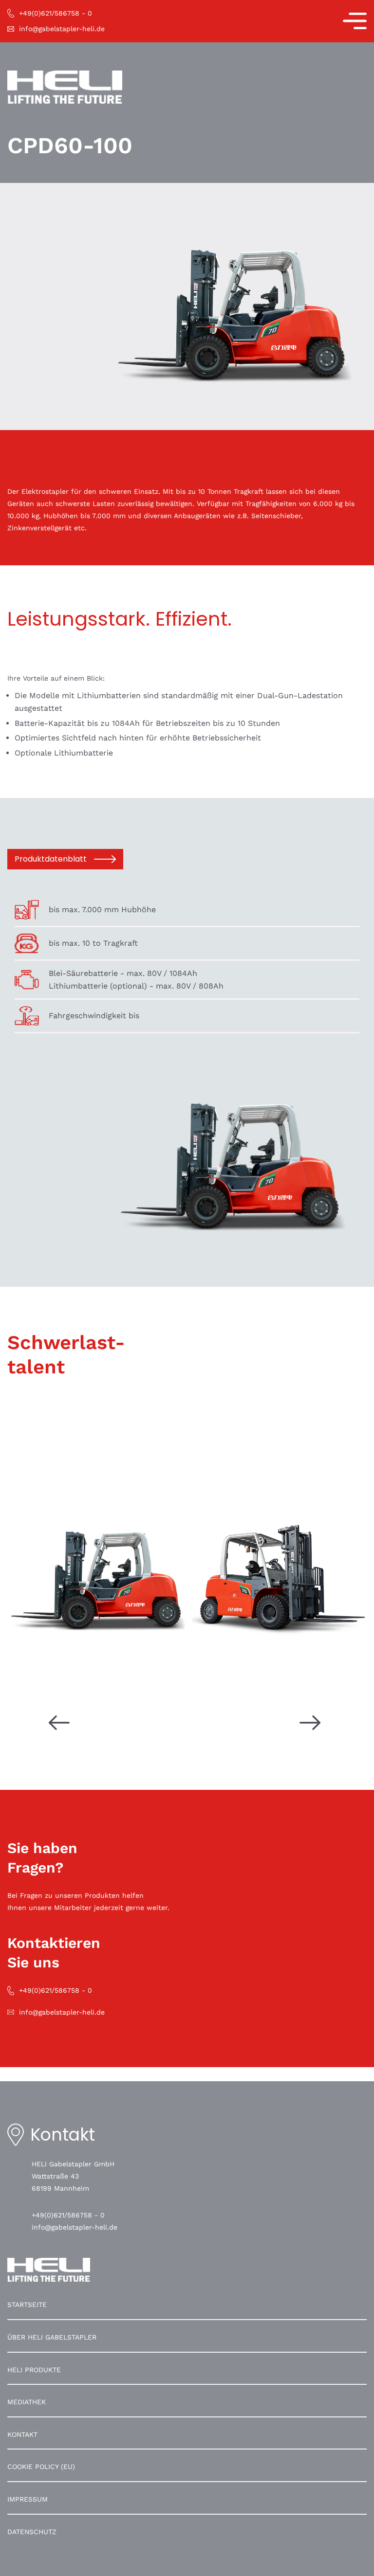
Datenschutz (32, 2532)
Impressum (28, 2499)
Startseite (27, 2305)
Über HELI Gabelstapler (52, 2337)
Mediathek (27, 2402)
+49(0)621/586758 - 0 (68, 2215)
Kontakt (22, 2434)
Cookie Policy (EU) (41, 2467)
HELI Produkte (34, 2370)
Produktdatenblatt (51, 859)
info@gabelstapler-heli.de (75, 2227)
